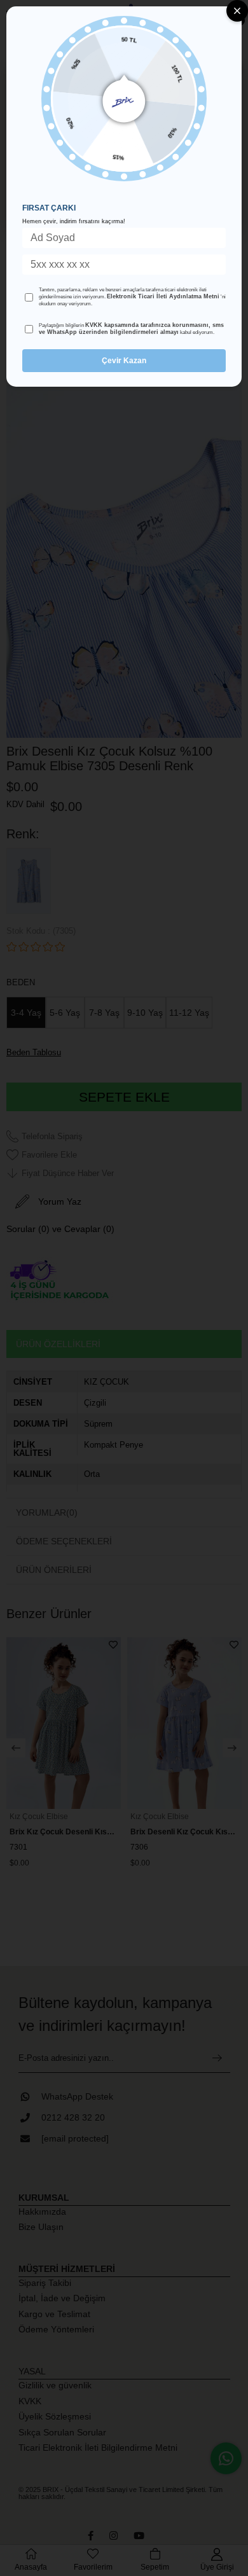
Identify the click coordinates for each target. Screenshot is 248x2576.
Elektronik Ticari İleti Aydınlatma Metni (163, 296)
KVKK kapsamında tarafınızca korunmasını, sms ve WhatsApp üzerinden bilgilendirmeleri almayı (131, 329)
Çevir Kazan (124, 361)
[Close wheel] (237, 11)
